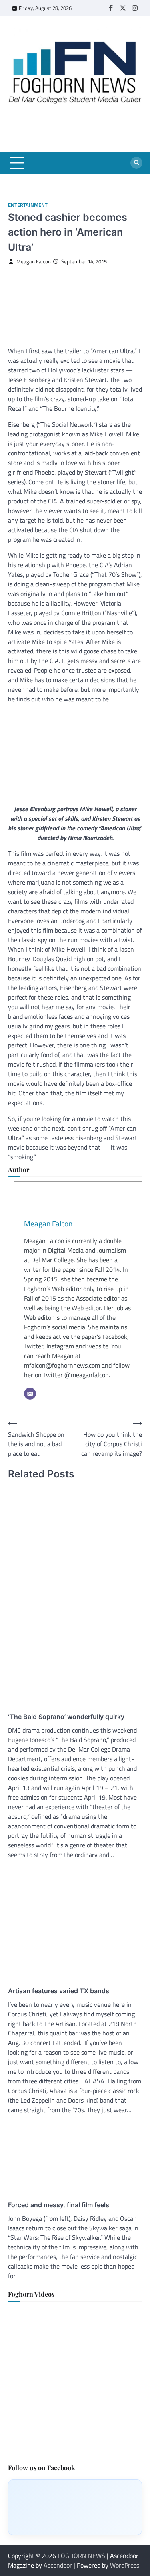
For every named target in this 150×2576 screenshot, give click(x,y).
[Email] (30, 1394)
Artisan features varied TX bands (59, 1991)
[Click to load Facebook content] (75, 2507)
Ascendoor (58, 2565)
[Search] (136, 163)
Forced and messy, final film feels (59, 2205)
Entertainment (28, 205)
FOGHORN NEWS (81, 2556)
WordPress (125, 2565)
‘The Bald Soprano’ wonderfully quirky (66, 1717)
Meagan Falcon (34, 262)
